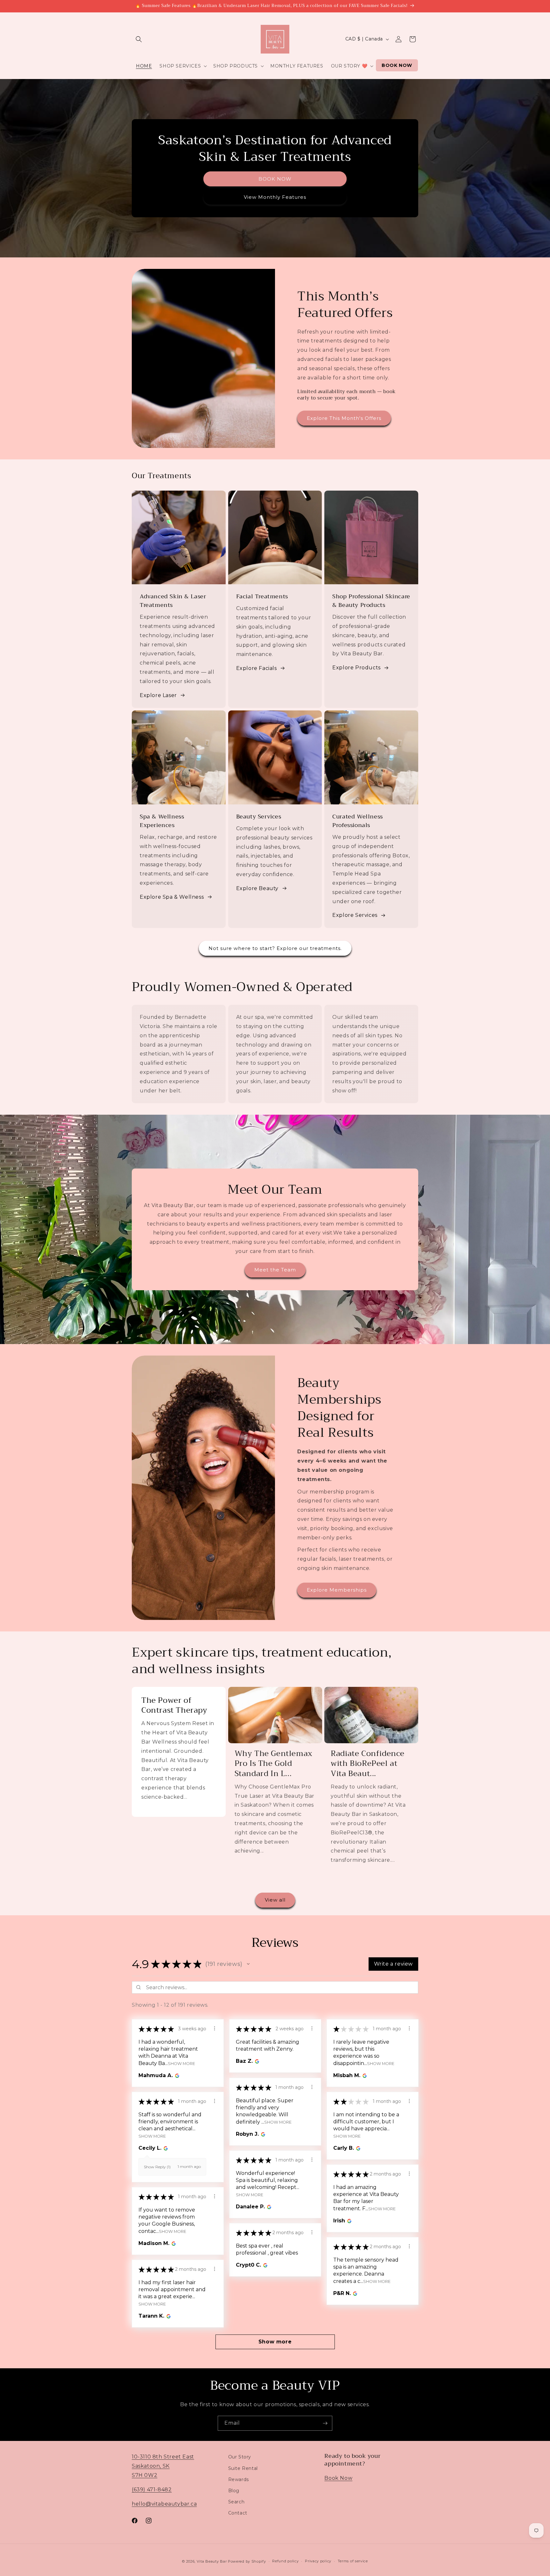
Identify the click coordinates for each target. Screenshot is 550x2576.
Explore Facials (257, 668)
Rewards (239, 2479)
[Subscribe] (325, 2423)
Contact (238, 2513)
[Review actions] (215, 2028)
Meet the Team (275, 1270)
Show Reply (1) (157, 2167)
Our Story (240, 2457)
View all (275, 1900)
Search (236, 2501)
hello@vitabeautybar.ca (164, 2504)
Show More (181, 2063)
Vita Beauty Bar (212, 2561)
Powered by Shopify (247, 2561)
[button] (139, 39)
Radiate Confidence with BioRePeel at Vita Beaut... (368, 1764)
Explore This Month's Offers (344, 418)
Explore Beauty (257, 888)
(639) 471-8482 (152, 2489)
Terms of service (353, 2561)
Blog (234, 2490)
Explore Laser (158, 695)
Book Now (338, 2478)
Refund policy (285, 2561)
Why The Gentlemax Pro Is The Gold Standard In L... (274, 1764)
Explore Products (356, 668)
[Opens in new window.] (176, 2076)
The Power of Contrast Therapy (174, 1705)
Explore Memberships (337, 1590)
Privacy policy (318, 2561)
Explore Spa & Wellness (172, 897)
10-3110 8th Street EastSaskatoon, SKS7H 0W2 (163, 2466)
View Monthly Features (275, 197)
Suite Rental (243, 2468)
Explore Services (355, 915)
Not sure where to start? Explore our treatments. (275, 948)
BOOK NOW (275, 179)
